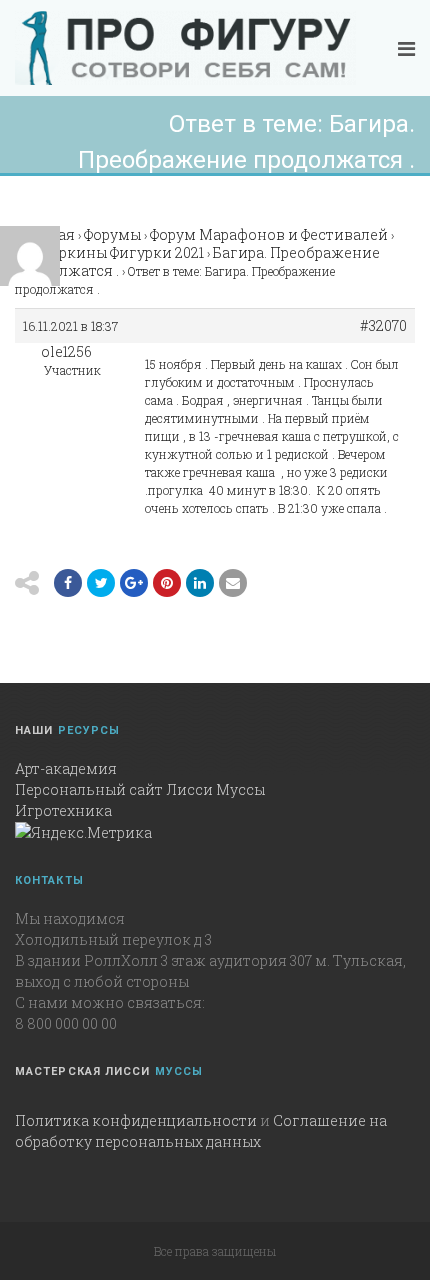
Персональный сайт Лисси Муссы (140, 789)
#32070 (383, 326)
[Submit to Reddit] (167, 583)
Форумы (112, 234)
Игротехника (63, 810)
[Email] (200, 583)
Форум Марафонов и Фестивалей (269, 234)
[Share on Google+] (134, 583)
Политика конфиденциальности (136, 1120)
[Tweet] (101, 583)
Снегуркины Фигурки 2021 (109, 252)
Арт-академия (66, 768)
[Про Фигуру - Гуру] (185, 48)
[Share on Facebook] (68, 583)
